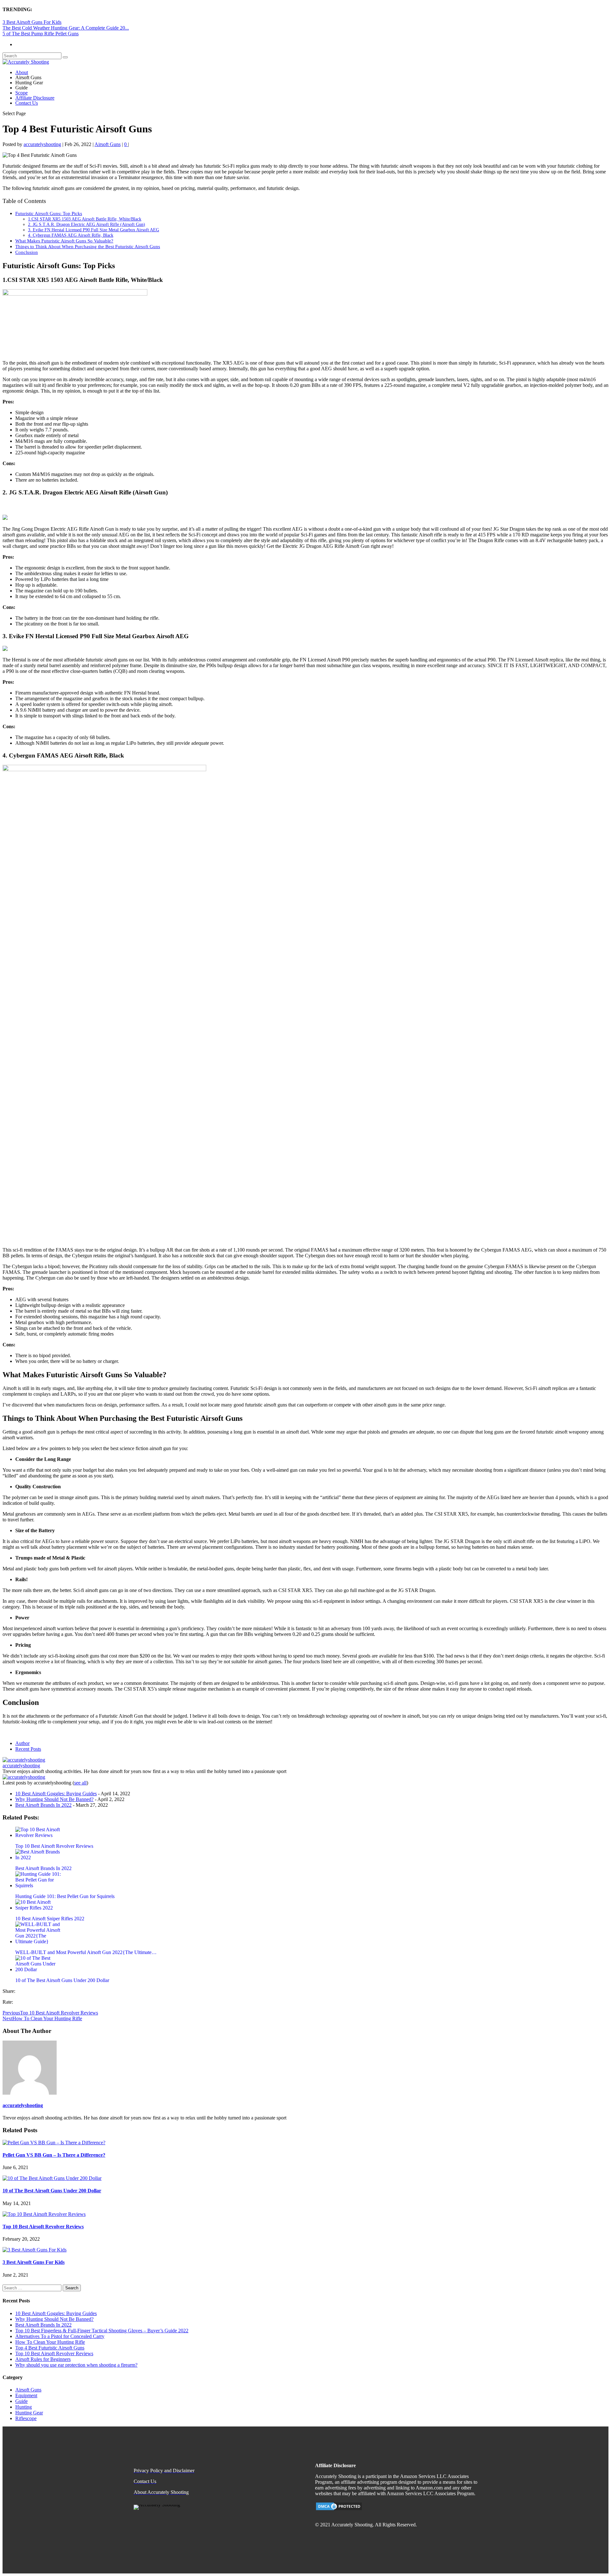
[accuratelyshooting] (24, 1760)
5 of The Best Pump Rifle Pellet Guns (41, 34)
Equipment (26, 2395)
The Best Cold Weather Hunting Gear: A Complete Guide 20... (66, 28)
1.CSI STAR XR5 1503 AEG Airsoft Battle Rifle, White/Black (85, 219)
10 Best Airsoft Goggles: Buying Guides (56, 1794)
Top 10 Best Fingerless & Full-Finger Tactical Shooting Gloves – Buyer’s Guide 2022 (102, 2331)
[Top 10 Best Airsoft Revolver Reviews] (44, 2214)
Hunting (24, 2407)
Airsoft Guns (108, 144)
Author (22, 1743)
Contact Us (27, 103)
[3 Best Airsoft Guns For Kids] (35, 2250)
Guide (21, 2401)
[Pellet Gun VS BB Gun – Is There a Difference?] (54, 2143)
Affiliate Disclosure (35, 98)
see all (80, 1783)
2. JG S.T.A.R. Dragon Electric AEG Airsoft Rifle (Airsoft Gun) (87, 224)
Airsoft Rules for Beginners (43, 2359)
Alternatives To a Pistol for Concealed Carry (60, 2336)
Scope (21, 93)
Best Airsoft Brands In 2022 (43, 1805)
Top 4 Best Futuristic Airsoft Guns (50, 2348)
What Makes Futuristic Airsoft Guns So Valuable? (64, 241)
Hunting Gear (29, 2413)
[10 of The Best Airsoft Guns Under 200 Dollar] (52, 2178)
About (22, 72)
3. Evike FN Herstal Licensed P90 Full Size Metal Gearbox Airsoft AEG (94, 230)
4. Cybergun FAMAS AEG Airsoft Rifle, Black (71, 235)
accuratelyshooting (42, 144)
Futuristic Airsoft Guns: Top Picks (49, 213)
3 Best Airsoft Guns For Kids (32, 22)
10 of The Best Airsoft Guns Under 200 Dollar (52, 2191)
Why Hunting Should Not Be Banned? (54, 1799)
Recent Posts (28, 1749)
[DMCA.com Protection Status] (339, 2509)
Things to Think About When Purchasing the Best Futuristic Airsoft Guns (88, 246)
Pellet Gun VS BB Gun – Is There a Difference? (54, 2155)
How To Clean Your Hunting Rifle (50, 2342)
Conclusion (27, 252)
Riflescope (26, 2418)
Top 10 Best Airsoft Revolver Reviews (43, 2227)
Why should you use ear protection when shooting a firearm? (76, 2365)
